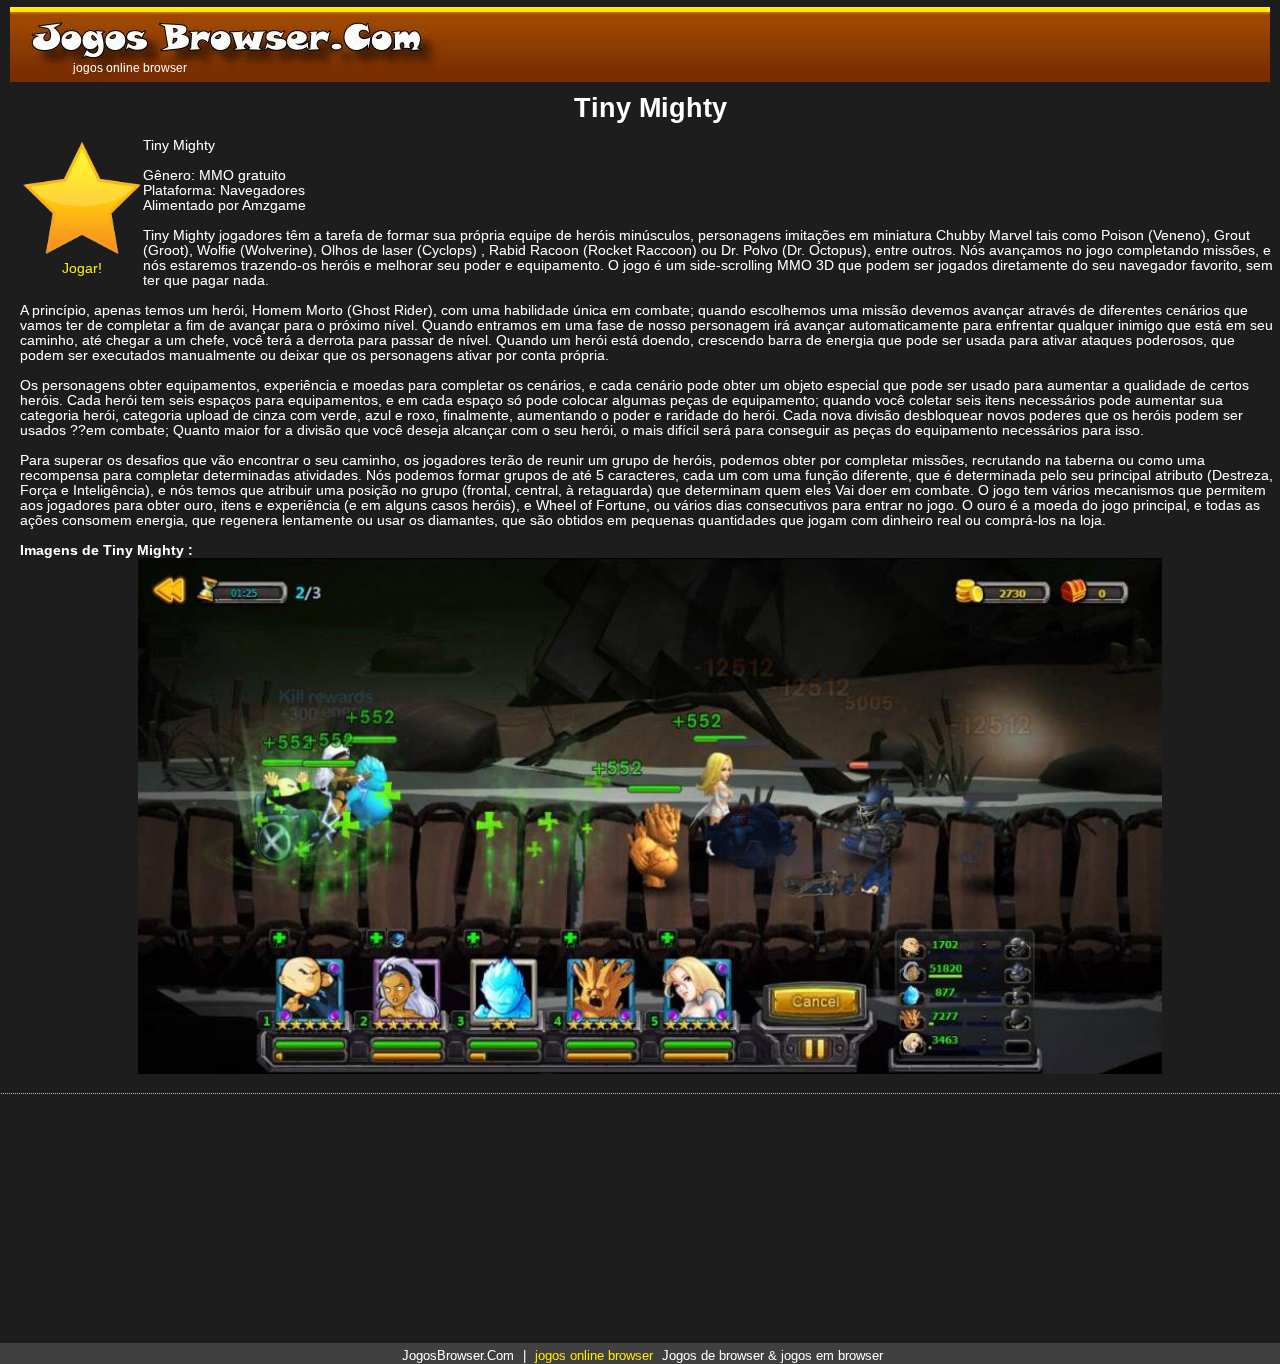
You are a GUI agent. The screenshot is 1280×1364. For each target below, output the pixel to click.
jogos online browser (594, 1355)
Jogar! (82, 268)
